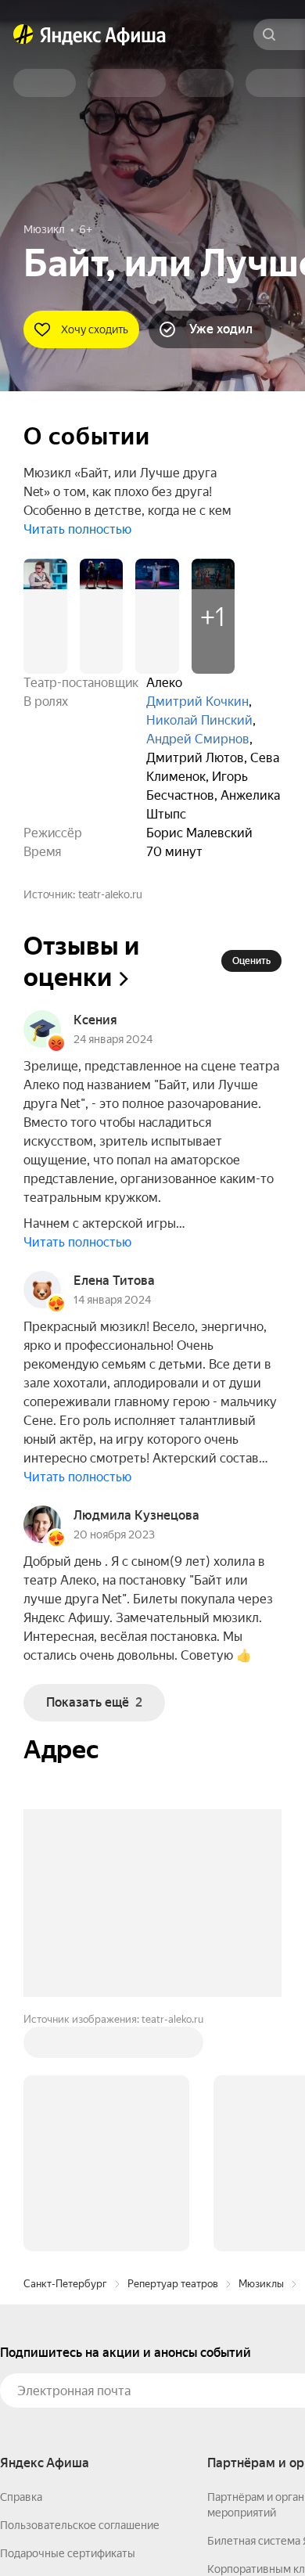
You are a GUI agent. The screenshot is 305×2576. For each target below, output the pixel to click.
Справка (21, 2497)
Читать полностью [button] (77, 529)
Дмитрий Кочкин (197, 702)
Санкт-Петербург (65, 2284)
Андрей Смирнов (198, 739)
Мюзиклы (261, 2284)
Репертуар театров (173, 2284)
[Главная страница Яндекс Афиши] (23, 34)
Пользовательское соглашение (80, 2525)
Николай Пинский (199, 720)
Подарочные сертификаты (68, 2553)
